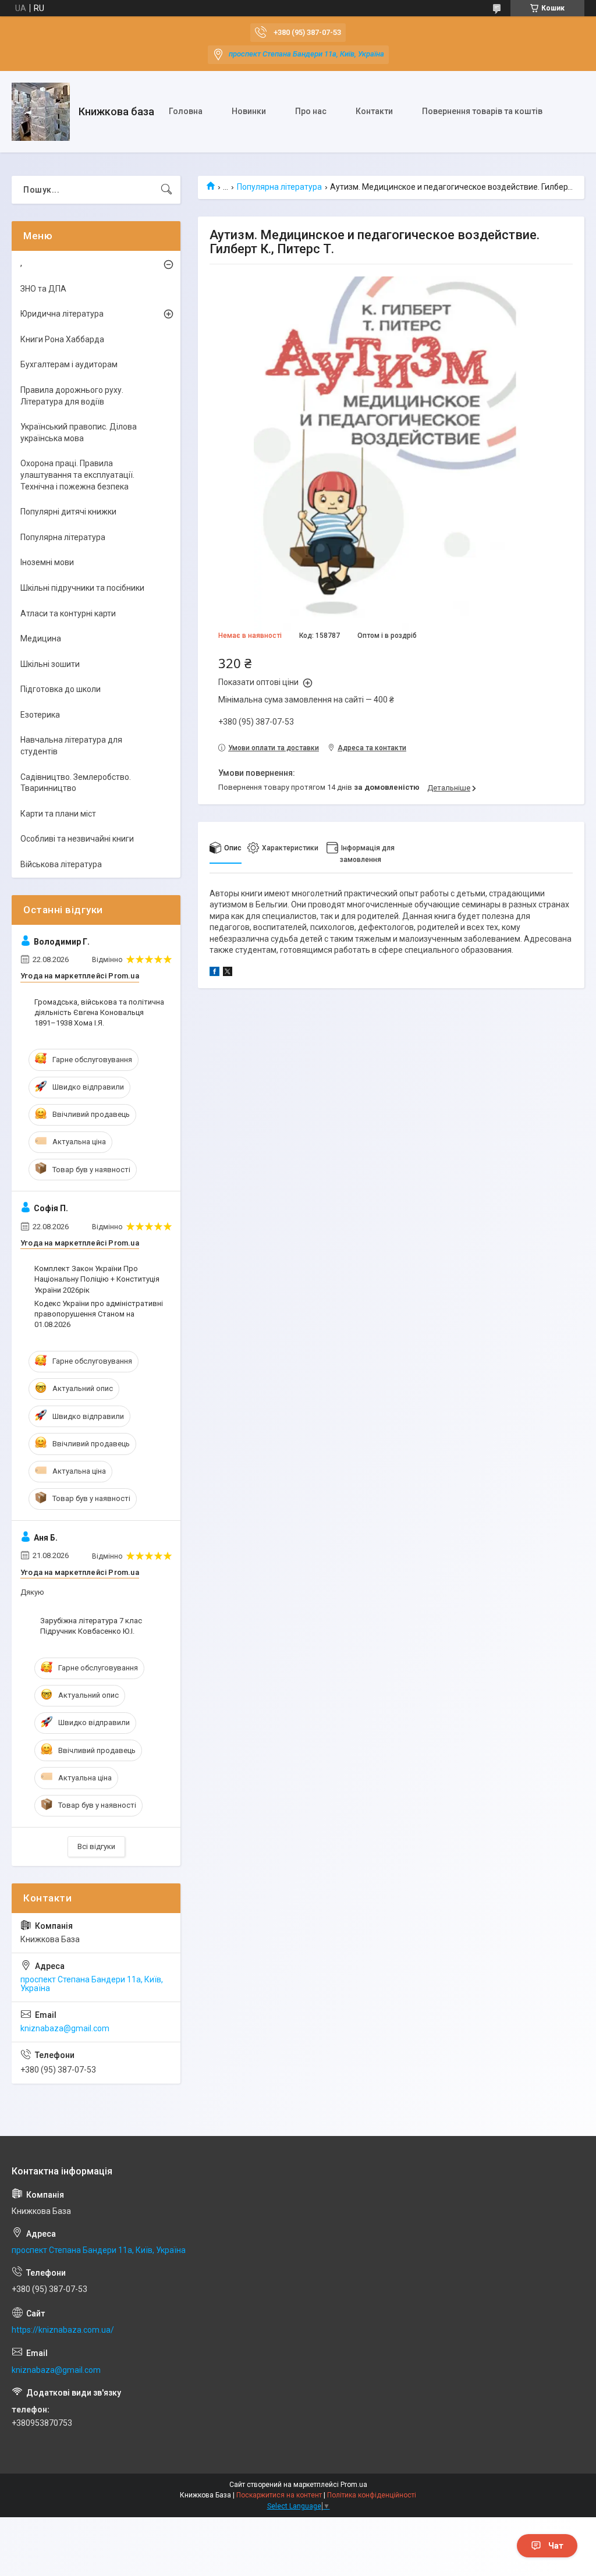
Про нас (311, 111)
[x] (228, 973)
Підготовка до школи (61, 689)
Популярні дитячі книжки (68, 512)
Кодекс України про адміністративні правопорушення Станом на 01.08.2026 (99, 1314)
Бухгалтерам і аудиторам (69, 364)
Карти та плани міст (58, 814)
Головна (186, 111)
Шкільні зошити (50, 664)
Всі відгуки (96, 1846)
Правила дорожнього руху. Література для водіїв (72, 396)
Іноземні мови (47, 562)
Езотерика (40, 715)
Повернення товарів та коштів (482, 111)
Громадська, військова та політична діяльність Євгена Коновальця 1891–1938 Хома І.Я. (99, 1012)
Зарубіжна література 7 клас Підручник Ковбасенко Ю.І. (91, 1626)
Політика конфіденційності (372, 2495)
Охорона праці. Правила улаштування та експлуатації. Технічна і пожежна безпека (77, 475)
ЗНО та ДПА (43, 289)
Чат (556, 2546)
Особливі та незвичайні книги (77, 839)
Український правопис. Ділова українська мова (79, 432)
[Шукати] (166, 190)
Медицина (41, 638)
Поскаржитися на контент (279, 2495)
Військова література (61, 864)
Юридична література (62, 314)
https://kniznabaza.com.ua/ (63, 2330)
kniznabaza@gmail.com (65, 2028)
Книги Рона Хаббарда (62, 339)
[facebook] (214, 973)
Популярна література (279, 187)
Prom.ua (354, 2485)
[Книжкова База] (41, 112)
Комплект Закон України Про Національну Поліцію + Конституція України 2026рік (97, 1279)
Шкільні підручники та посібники (82, 588)
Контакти (374, 111)
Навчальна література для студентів (71, 746)
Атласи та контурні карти (68, 613)
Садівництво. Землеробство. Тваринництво (76, 783)
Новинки (249, 111)
